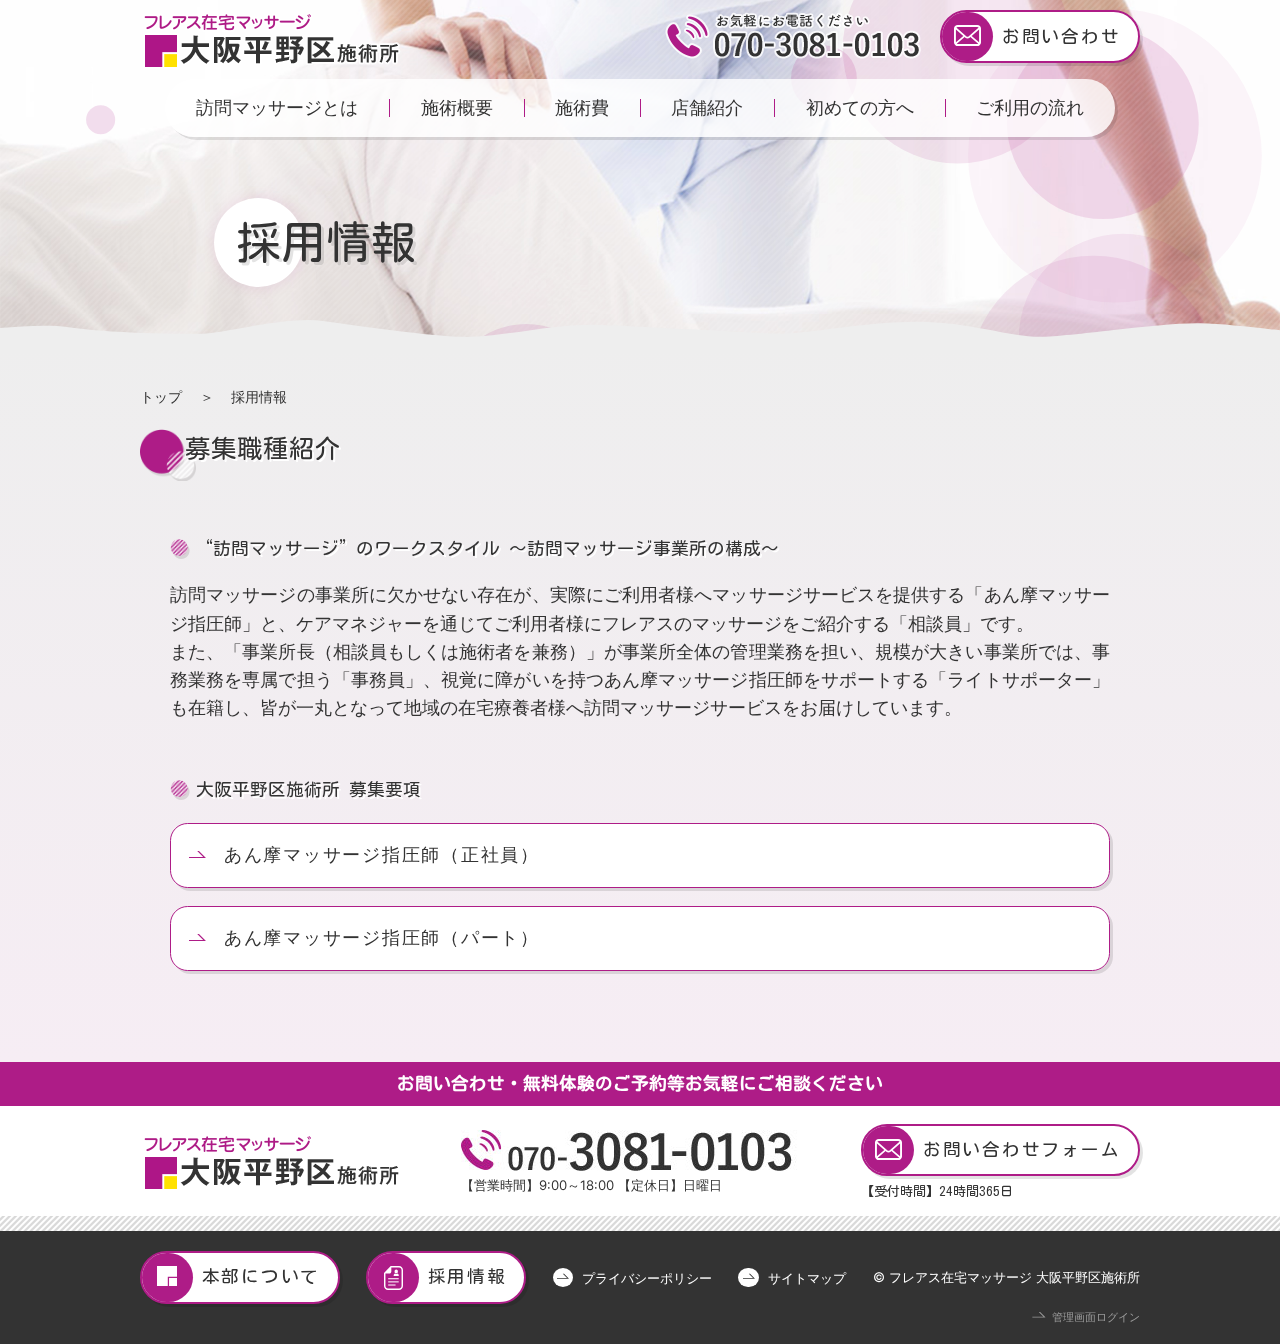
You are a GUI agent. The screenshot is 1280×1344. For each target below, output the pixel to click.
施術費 (582, 107)
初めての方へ (860, 107)
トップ (161, 396)
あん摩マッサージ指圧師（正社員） (382, 854)
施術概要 (457, 107)
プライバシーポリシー (647, 1278)
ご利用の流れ (1030, 107)
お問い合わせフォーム (1022, 1149)
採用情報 (467, 1276)
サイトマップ (806, 1278)
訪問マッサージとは (277, 107)
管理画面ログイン (1096, 1317)
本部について (261, 1276)
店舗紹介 (707, 107)
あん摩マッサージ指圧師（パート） (382, 937)
